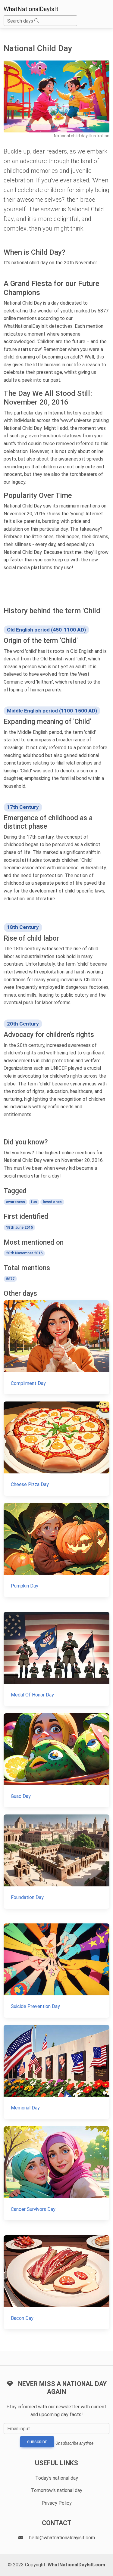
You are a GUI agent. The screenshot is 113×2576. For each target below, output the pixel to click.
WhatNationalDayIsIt (31, 9)
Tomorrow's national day (57, 2490)
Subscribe (37, 2442)
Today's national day (57, 2478)
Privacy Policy (57, 2503)
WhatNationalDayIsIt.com (76, 2565)
